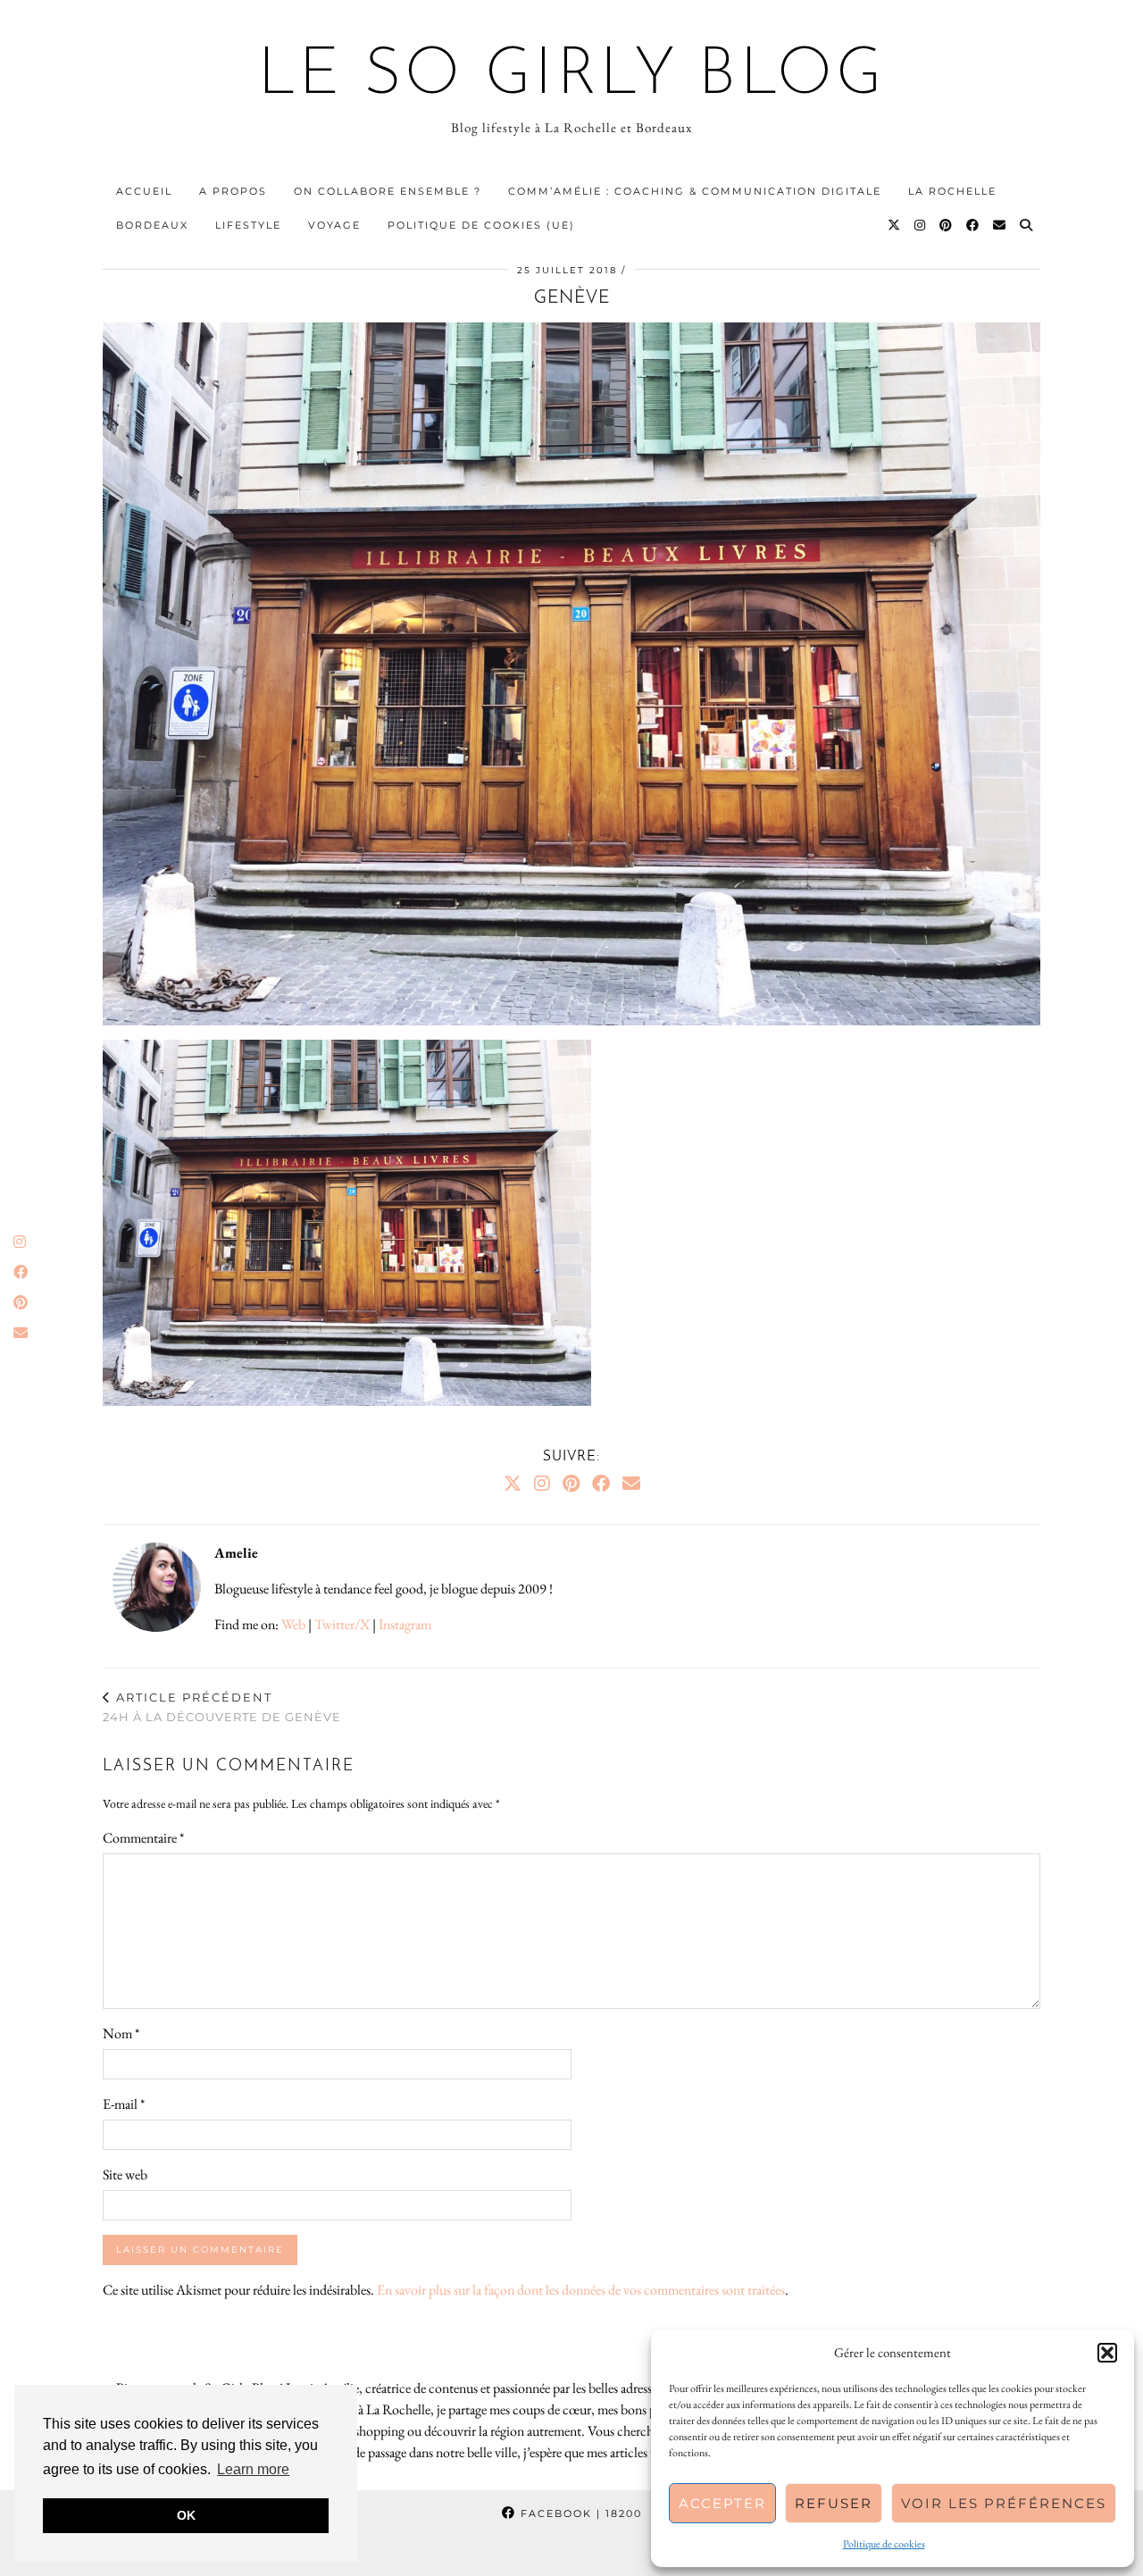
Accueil (144, 191)
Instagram (405, 1624)
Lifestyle (248, 225)
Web (293, 1624)
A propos (233, 191)
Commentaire (143, 1838)
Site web (125, 2175)
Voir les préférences (1004, 2503)
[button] (1107, 2353)
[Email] (1000, 225)
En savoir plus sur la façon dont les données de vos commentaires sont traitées (581, 2290)
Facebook (579, 2513)
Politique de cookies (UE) (481, 225)
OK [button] (186, 2515)
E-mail (124, 2104)
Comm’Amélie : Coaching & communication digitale (695, 191)
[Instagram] (921, 225)
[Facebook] (973, 225)
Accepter (722, 2503)
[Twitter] (895, 225)
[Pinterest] (947, 225)
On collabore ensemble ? (388, 191)
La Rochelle (952, 191)
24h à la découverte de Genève (222, 1707)
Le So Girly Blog (572, 77)
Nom (121, 2033)
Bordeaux (152, 225)
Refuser (834, 2503)
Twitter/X (342, 1624)
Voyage (334, 225)
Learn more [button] (253, 2469)
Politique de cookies (884, 2544)
